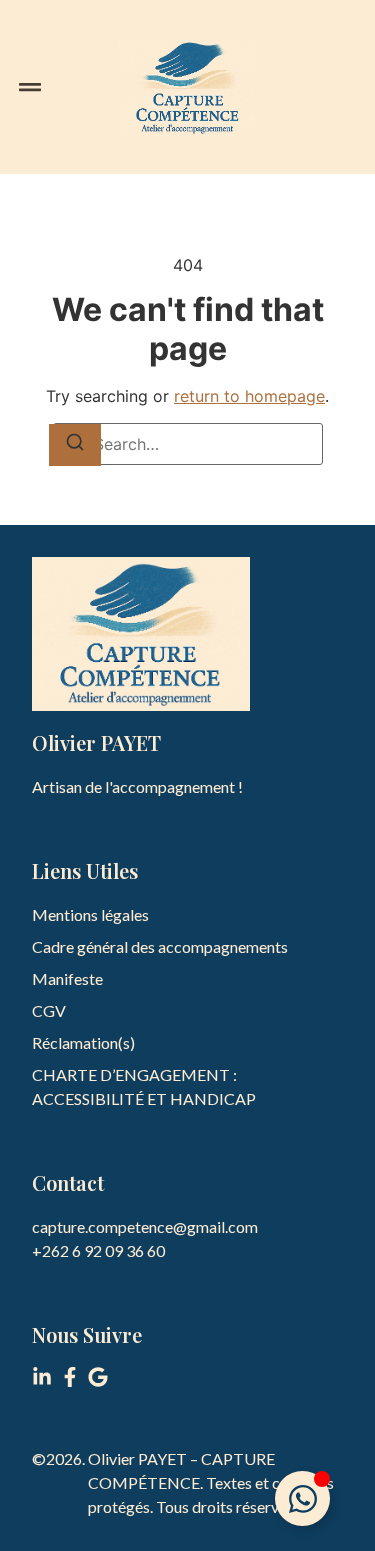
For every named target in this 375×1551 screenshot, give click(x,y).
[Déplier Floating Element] (302, 1498)
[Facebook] (70, 1377)
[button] (30, 87)
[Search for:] (188, 444)
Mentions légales (90, 914)
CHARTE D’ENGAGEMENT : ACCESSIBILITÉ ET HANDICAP (144, 1086)
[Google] (98, 1377)
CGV (49, 1010)
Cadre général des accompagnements (160, 946)
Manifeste (67, 978)
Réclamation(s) (83, 1042)
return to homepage (249, 396)
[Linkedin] (42, 1377)
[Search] (75, 445)
